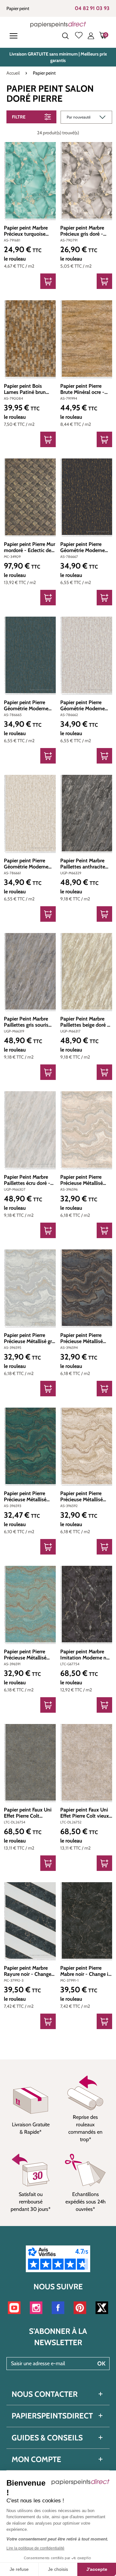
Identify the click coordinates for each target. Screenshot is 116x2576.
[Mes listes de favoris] (79, 36)
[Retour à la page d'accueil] (58, 24)
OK (101, 2364)
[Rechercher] (65, 36)
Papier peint (18, 8)
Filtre (19, 117)
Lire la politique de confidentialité (35, 2548)
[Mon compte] (91, 36)
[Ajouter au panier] (48, 281)
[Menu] (15, 36)
